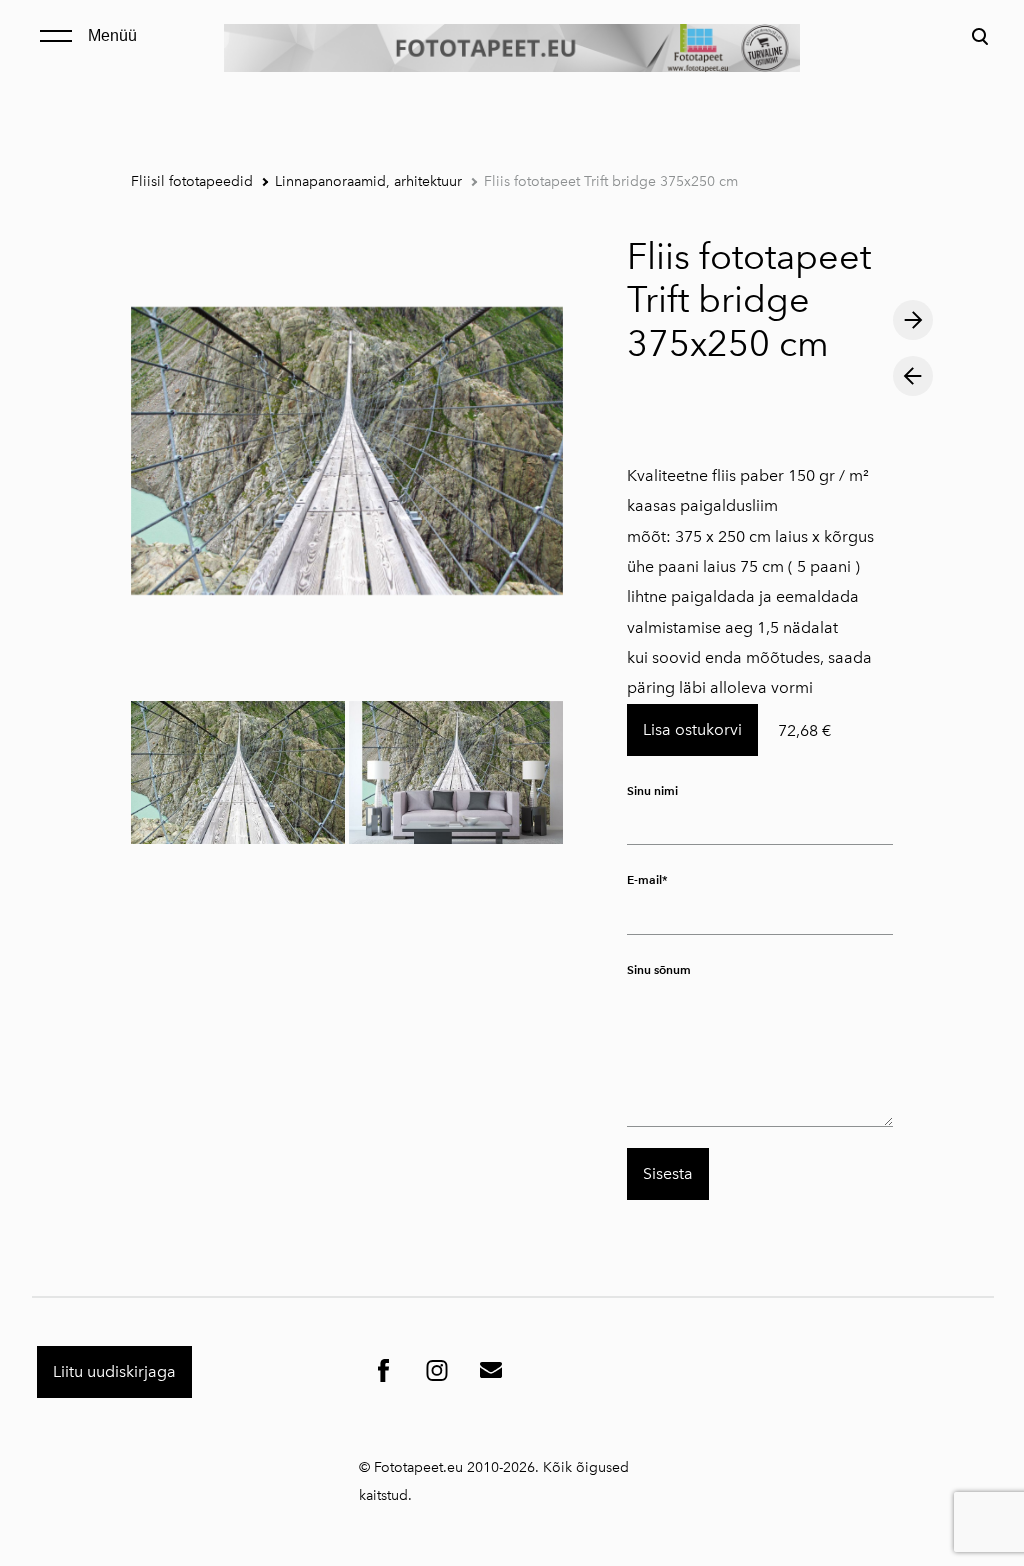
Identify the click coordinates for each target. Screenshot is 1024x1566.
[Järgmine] (913, 320)
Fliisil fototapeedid (192, 181)
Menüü (112, 35)
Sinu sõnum (659, 969)
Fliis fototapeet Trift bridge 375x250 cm (611, 181)
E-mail (644, 879)
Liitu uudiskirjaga (114, 1371)
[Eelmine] (913, 376)
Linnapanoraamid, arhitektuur (368, 181)
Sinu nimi (652, 790)
